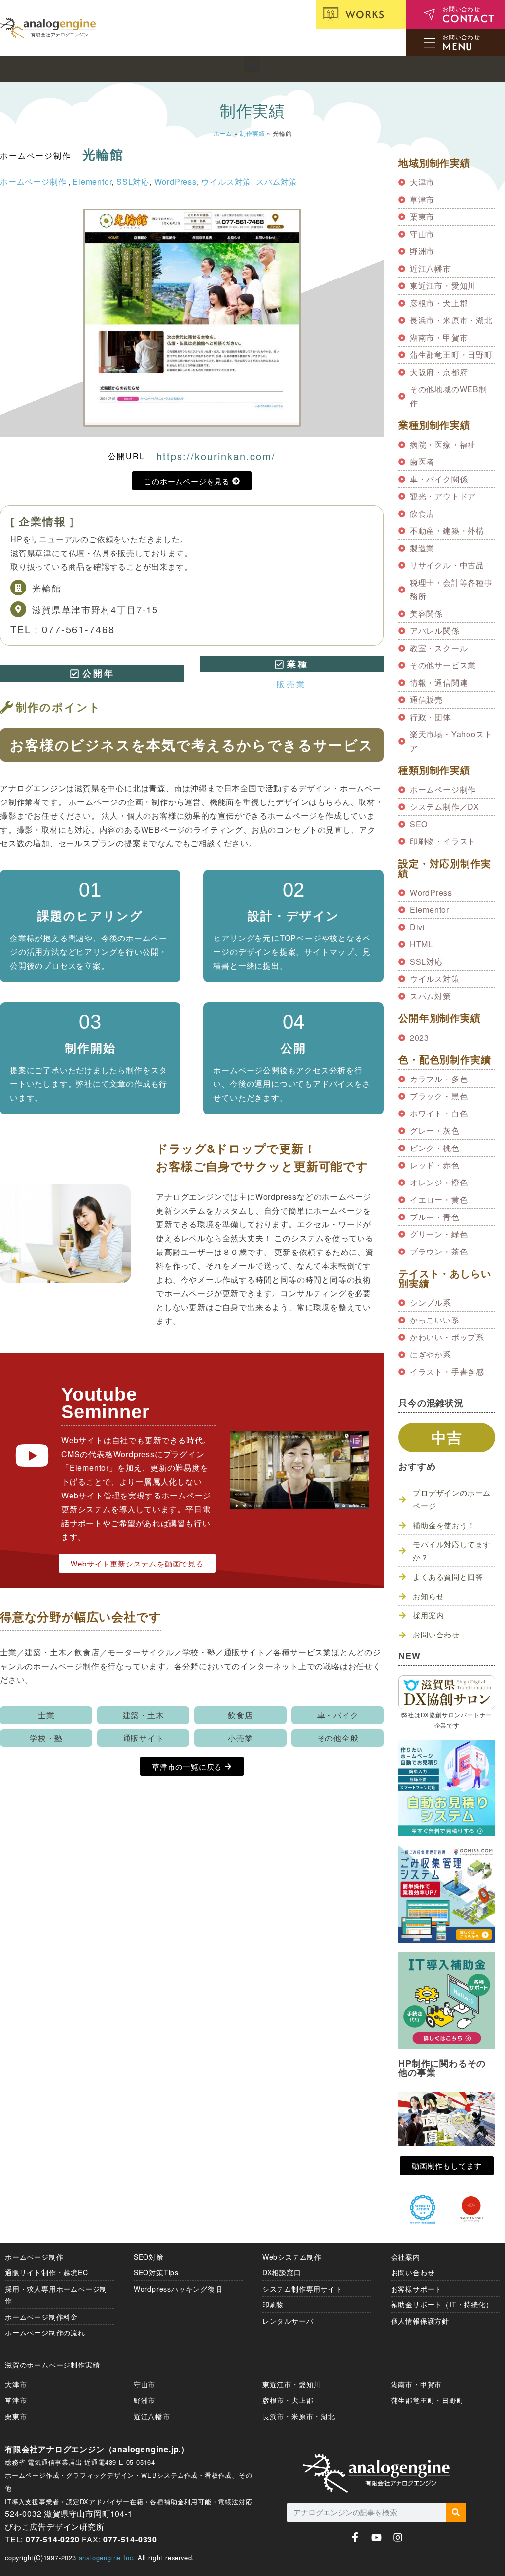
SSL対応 (133, 182)
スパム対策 (277, 182)
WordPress (176, 182)
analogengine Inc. (107, 2558)
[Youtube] (377, 2537)
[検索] (456, 2512)
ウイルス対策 (226, 182)
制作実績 (252, 133)
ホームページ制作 (36, 156)
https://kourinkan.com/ (216, 456)
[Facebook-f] (355, 2537)
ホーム (223, 133)
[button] (252, 64)
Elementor (92, 182)
